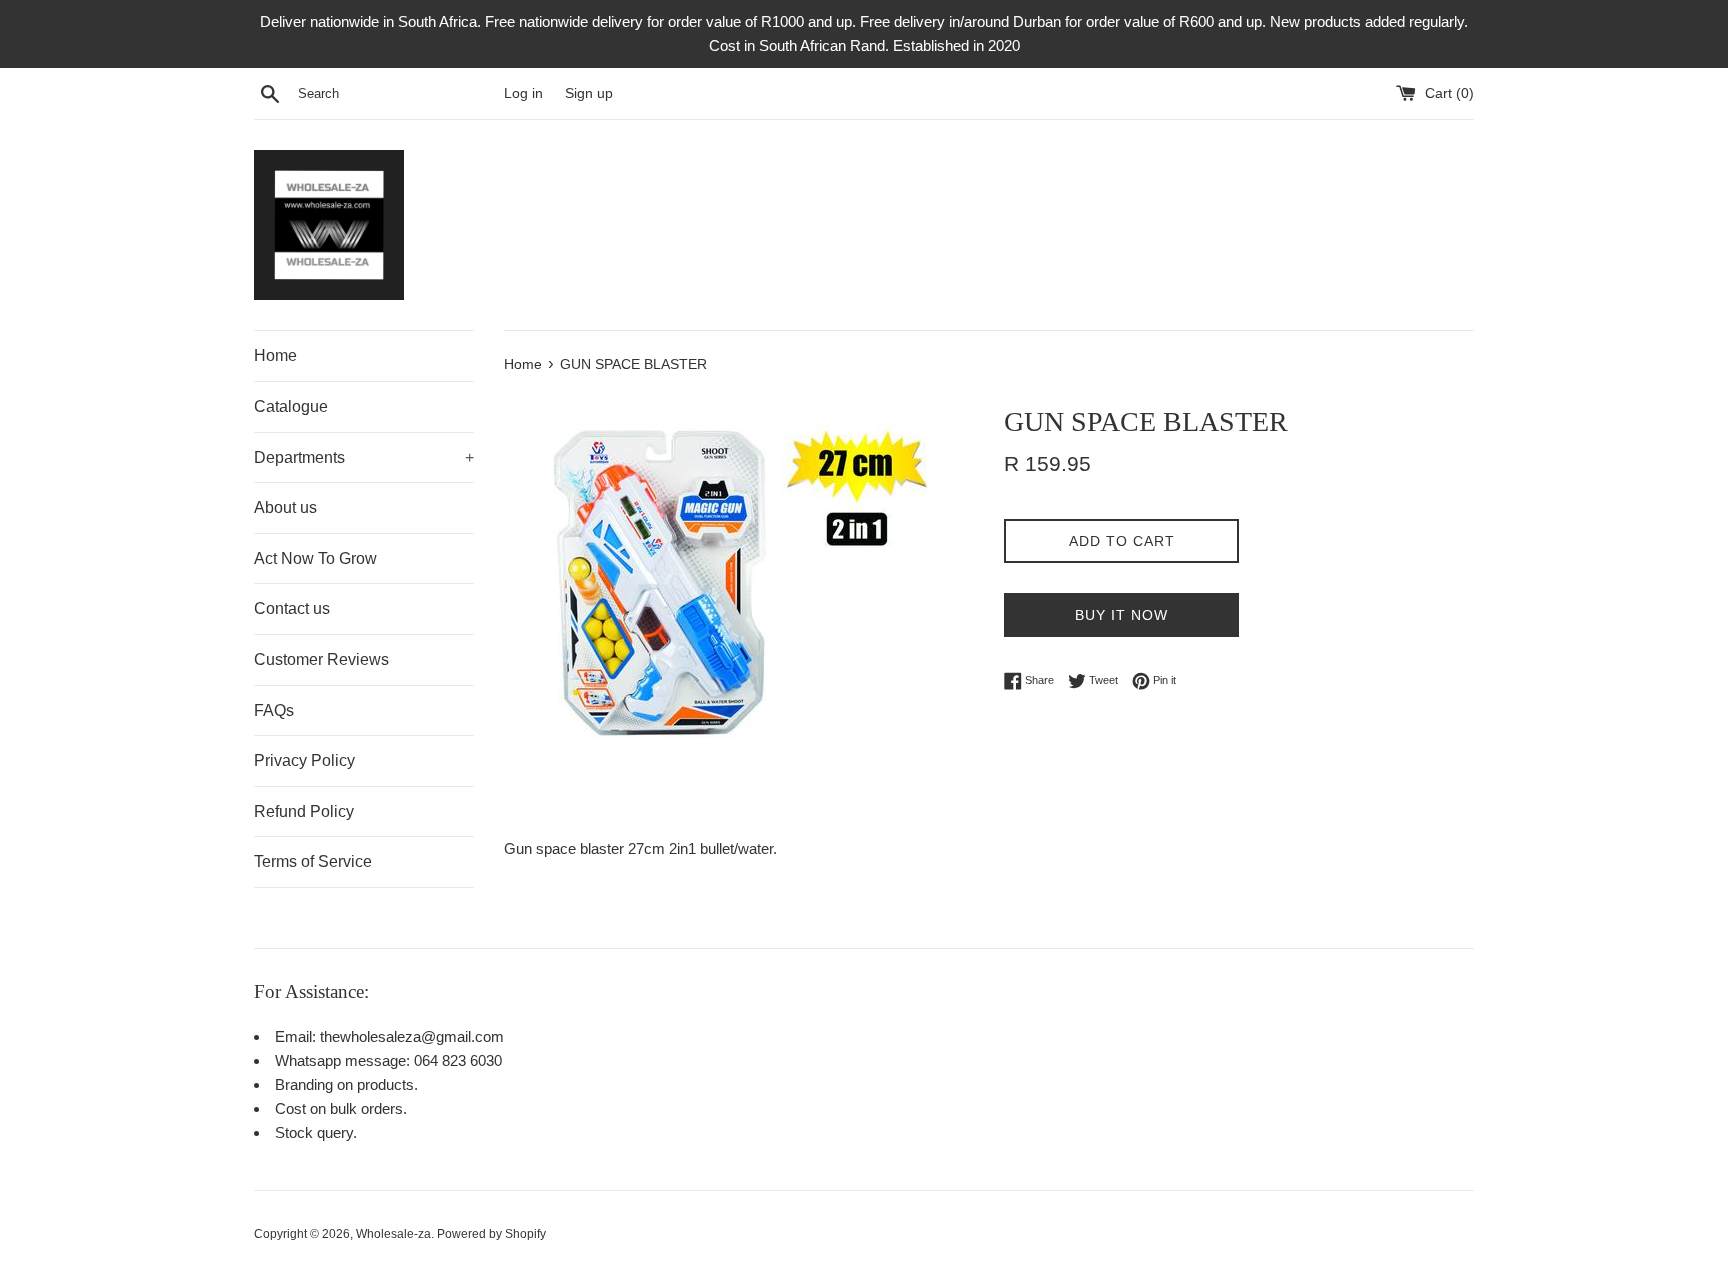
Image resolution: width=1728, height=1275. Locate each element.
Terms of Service (313, 861)
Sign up (589, 93)
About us (285, 507)
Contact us (292, 608)
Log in (523, 93)
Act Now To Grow (315, 558)
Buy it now (1121, 615)
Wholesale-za (393, 1234)
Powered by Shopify (491, 1234)
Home (275, 355)
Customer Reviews (321, 659)
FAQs (274, 710)
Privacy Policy (304, 760)
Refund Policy (304, 811)
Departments (364, 457)
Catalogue (291, 406)
